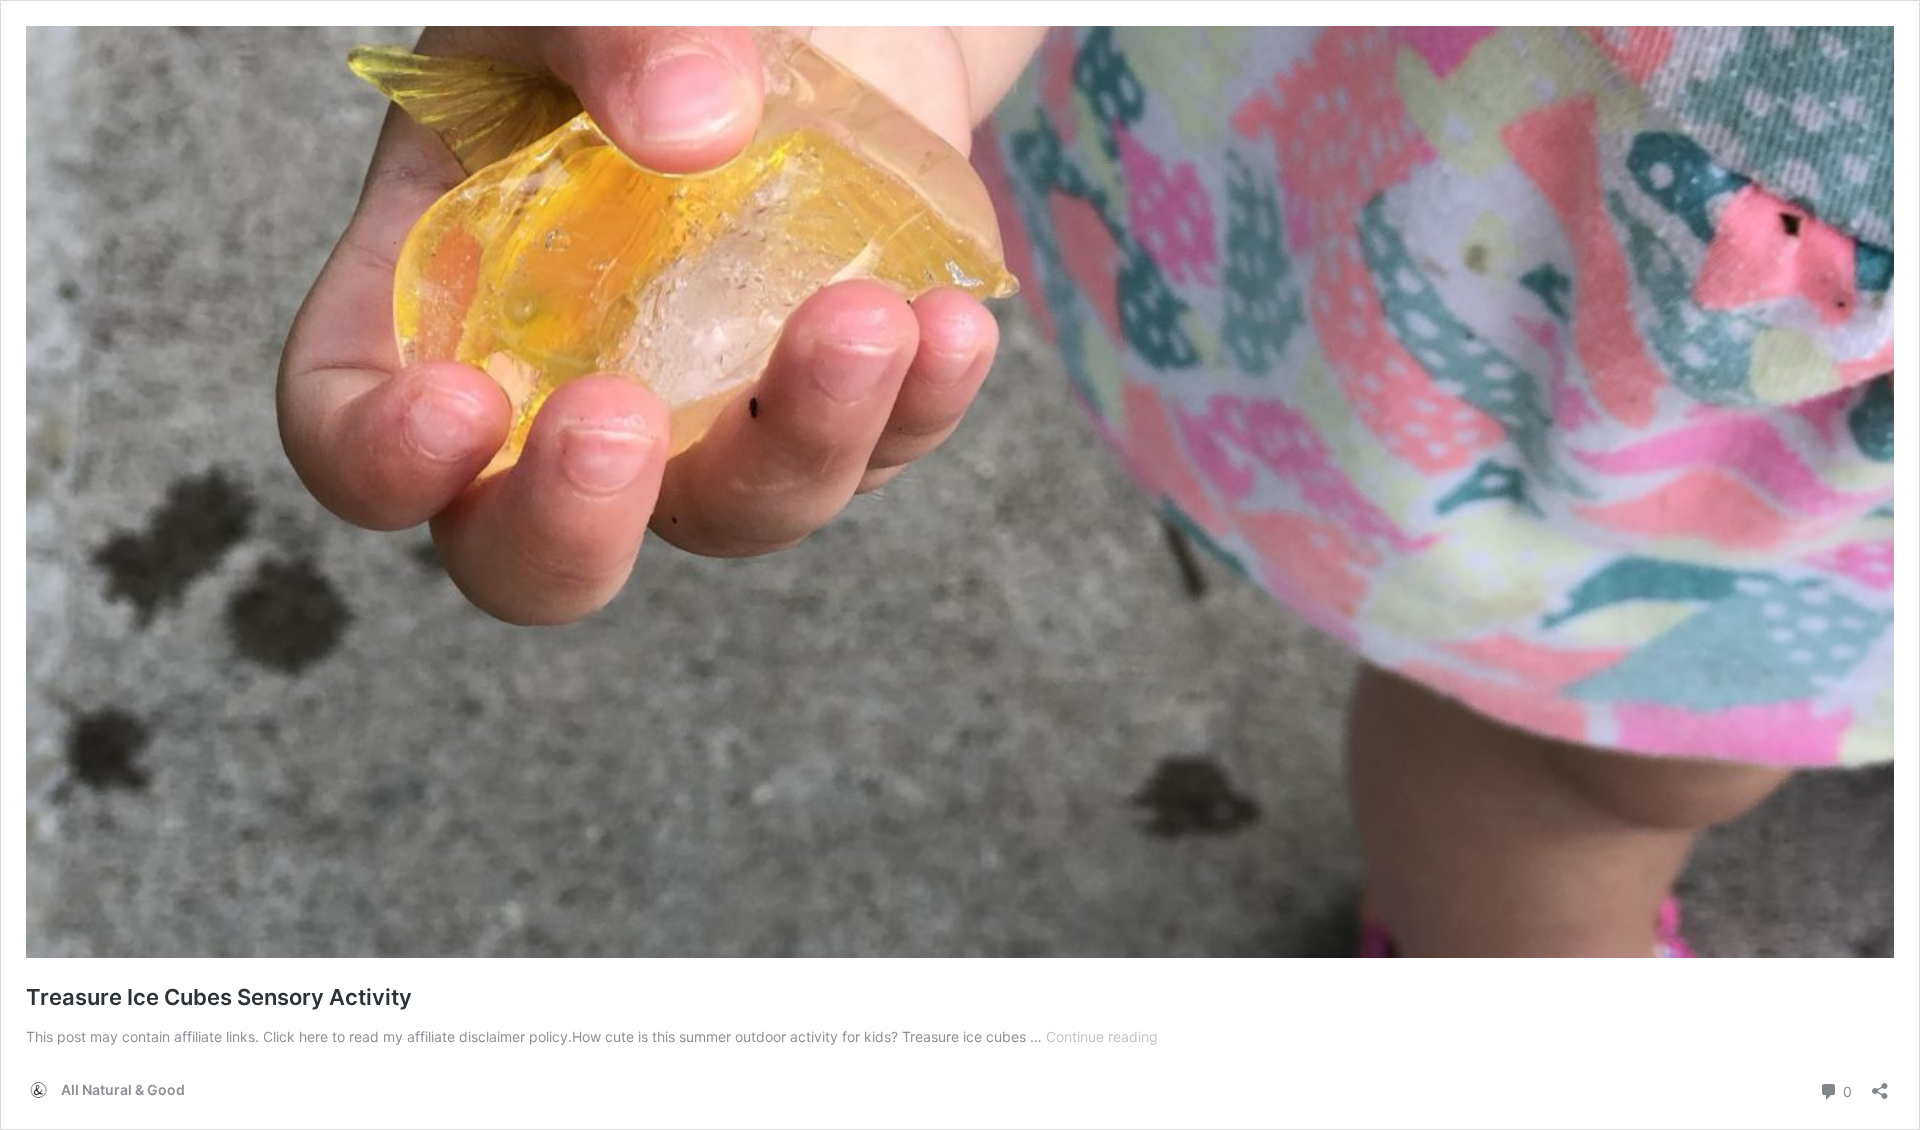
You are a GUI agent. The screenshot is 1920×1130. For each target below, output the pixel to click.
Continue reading (1102, 1036)
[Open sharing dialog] (1880, 1084)
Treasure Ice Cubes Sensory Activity (219, 997)
